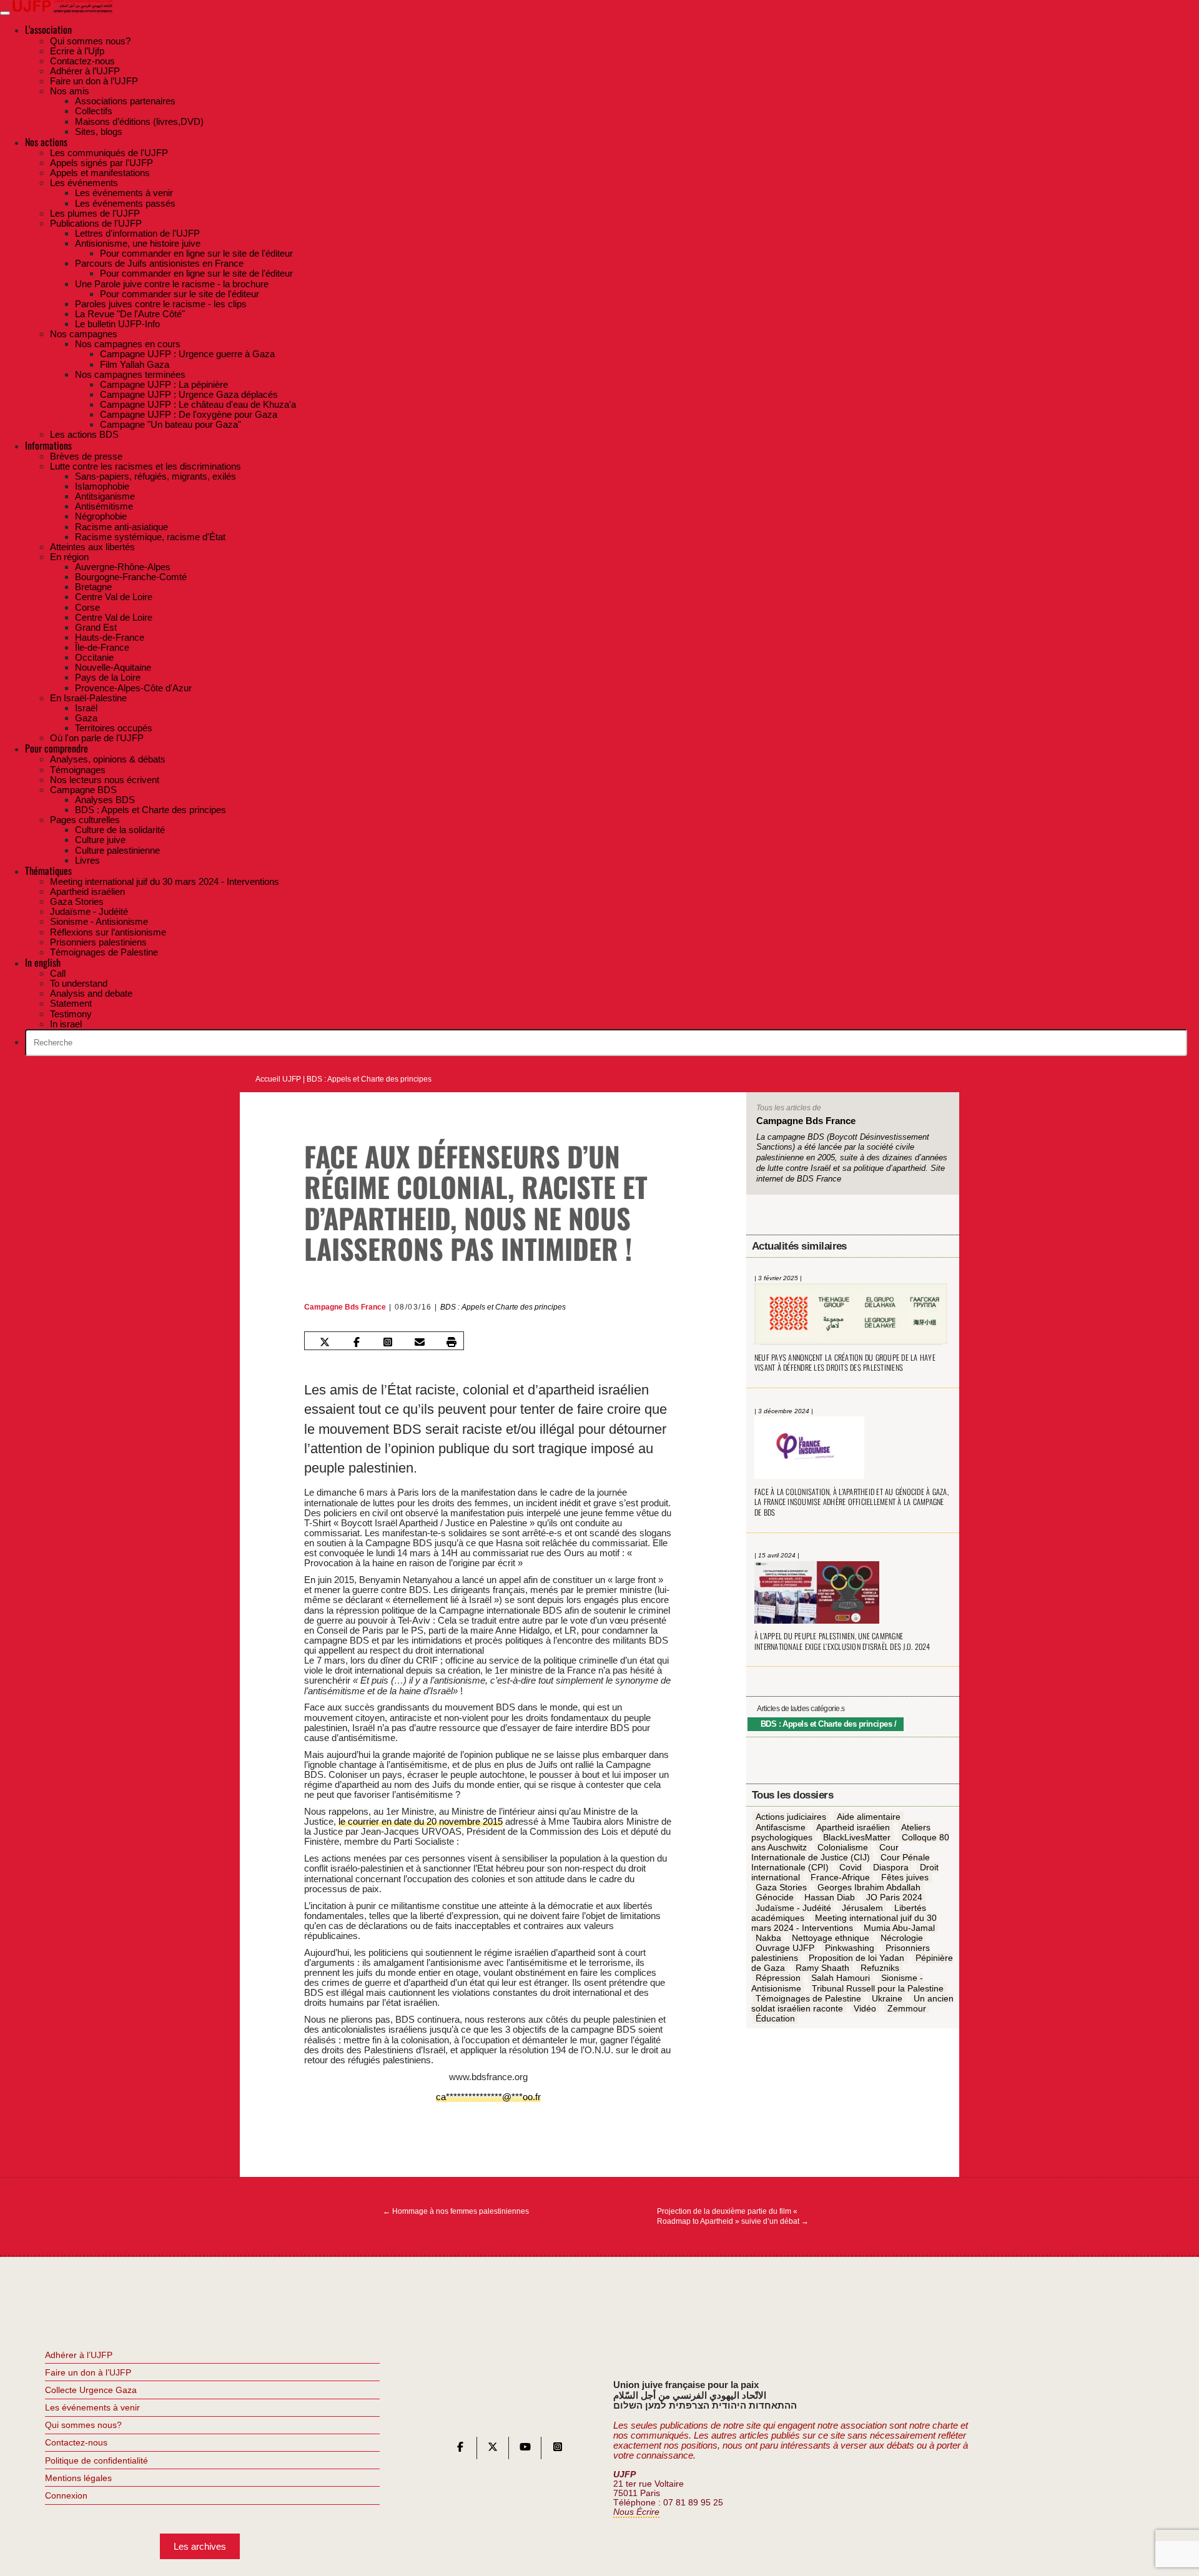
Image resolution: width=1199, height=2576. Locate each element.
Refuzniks (880, 1968)
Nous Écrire (636, 2512)
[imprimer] (451, 1342)
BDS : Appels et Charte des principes (369, 1079)
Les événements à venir (92, 2407)
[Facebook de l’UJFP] (460, 2450)
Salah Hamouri (841, 1978)
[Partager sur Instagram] (388, 1342)
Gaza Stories (781, 1888)
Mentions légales (78, 2478)
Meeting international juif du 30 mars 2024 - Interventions (844, 1923)
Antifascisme (781, 1827)
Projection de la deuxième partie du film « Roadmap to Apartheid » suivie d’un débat (733, 2216)
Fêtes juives (905, 1878)
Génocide (775, 1898)
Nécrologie (902, 1938)
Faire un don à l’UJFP (88, 2372)
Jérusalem (862, 1908)
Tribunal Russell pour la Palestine (878, 1988)
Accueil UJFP (278, 1079)
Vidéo (865, 2008)
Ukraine (887, 1998)
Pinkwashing (850, 1948)
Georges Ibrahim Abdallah (869, 1888)
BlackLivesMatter (857, 1837)
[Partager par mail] (420, 1342)
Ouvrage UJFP (785, 1948)
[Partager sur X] (325, 1342)
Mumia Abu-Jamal (899, 1928)
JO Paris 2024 (894, 1898)
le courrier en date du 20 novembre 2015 (421, 1821)
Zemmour (907, 2008)
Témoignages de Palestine (808, 1998)
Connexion (66, 2495)
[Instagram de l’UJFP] (558, 2450)
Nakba (768, 1938)
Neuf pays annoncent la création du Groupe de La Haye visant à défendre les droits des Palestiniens (845, 1363)
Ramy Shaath (822, 1968)
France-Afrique (840, 1878)
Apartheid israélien (853, 1827)
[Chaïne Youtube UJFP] (525, 2450)
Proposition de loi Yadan (856, 1958)
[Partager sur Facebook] (356, 1342)
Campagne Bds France (345, 1307)
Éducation (775, 2018)
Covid (851, 1867)
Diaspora (891, 1867)
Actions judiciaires (791, 1817)
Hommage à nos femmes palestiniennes (456, 2211)
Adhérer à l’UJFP (79, 2355)
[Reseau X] (493, 2450)
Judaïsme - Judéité (793, 1908)
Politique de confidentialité (96, 2460)
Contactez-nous (76, 2442)
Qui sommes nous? (83, 2425)
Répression (778, 1978)
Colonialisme (843, 1847)
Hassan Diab (830, 1898)
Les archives (200, 2546)
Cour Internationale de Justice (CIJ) (825, 1852)
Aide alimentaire (869, 1817)
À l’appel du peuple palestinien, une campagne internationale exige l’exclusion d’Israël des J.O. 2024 (842, 1641)
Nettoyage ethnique (831, 1938)
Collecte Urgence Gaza (91, 2390)
